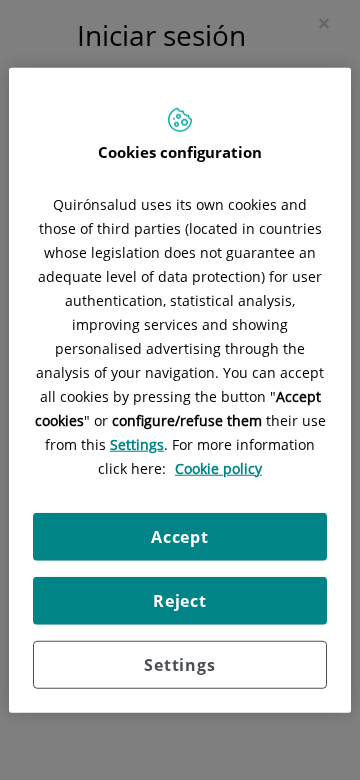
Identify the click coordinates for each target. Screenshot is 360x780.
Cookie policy (218, 467)
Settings (179, 664)
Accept (180, 536)
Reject (180, 600)
